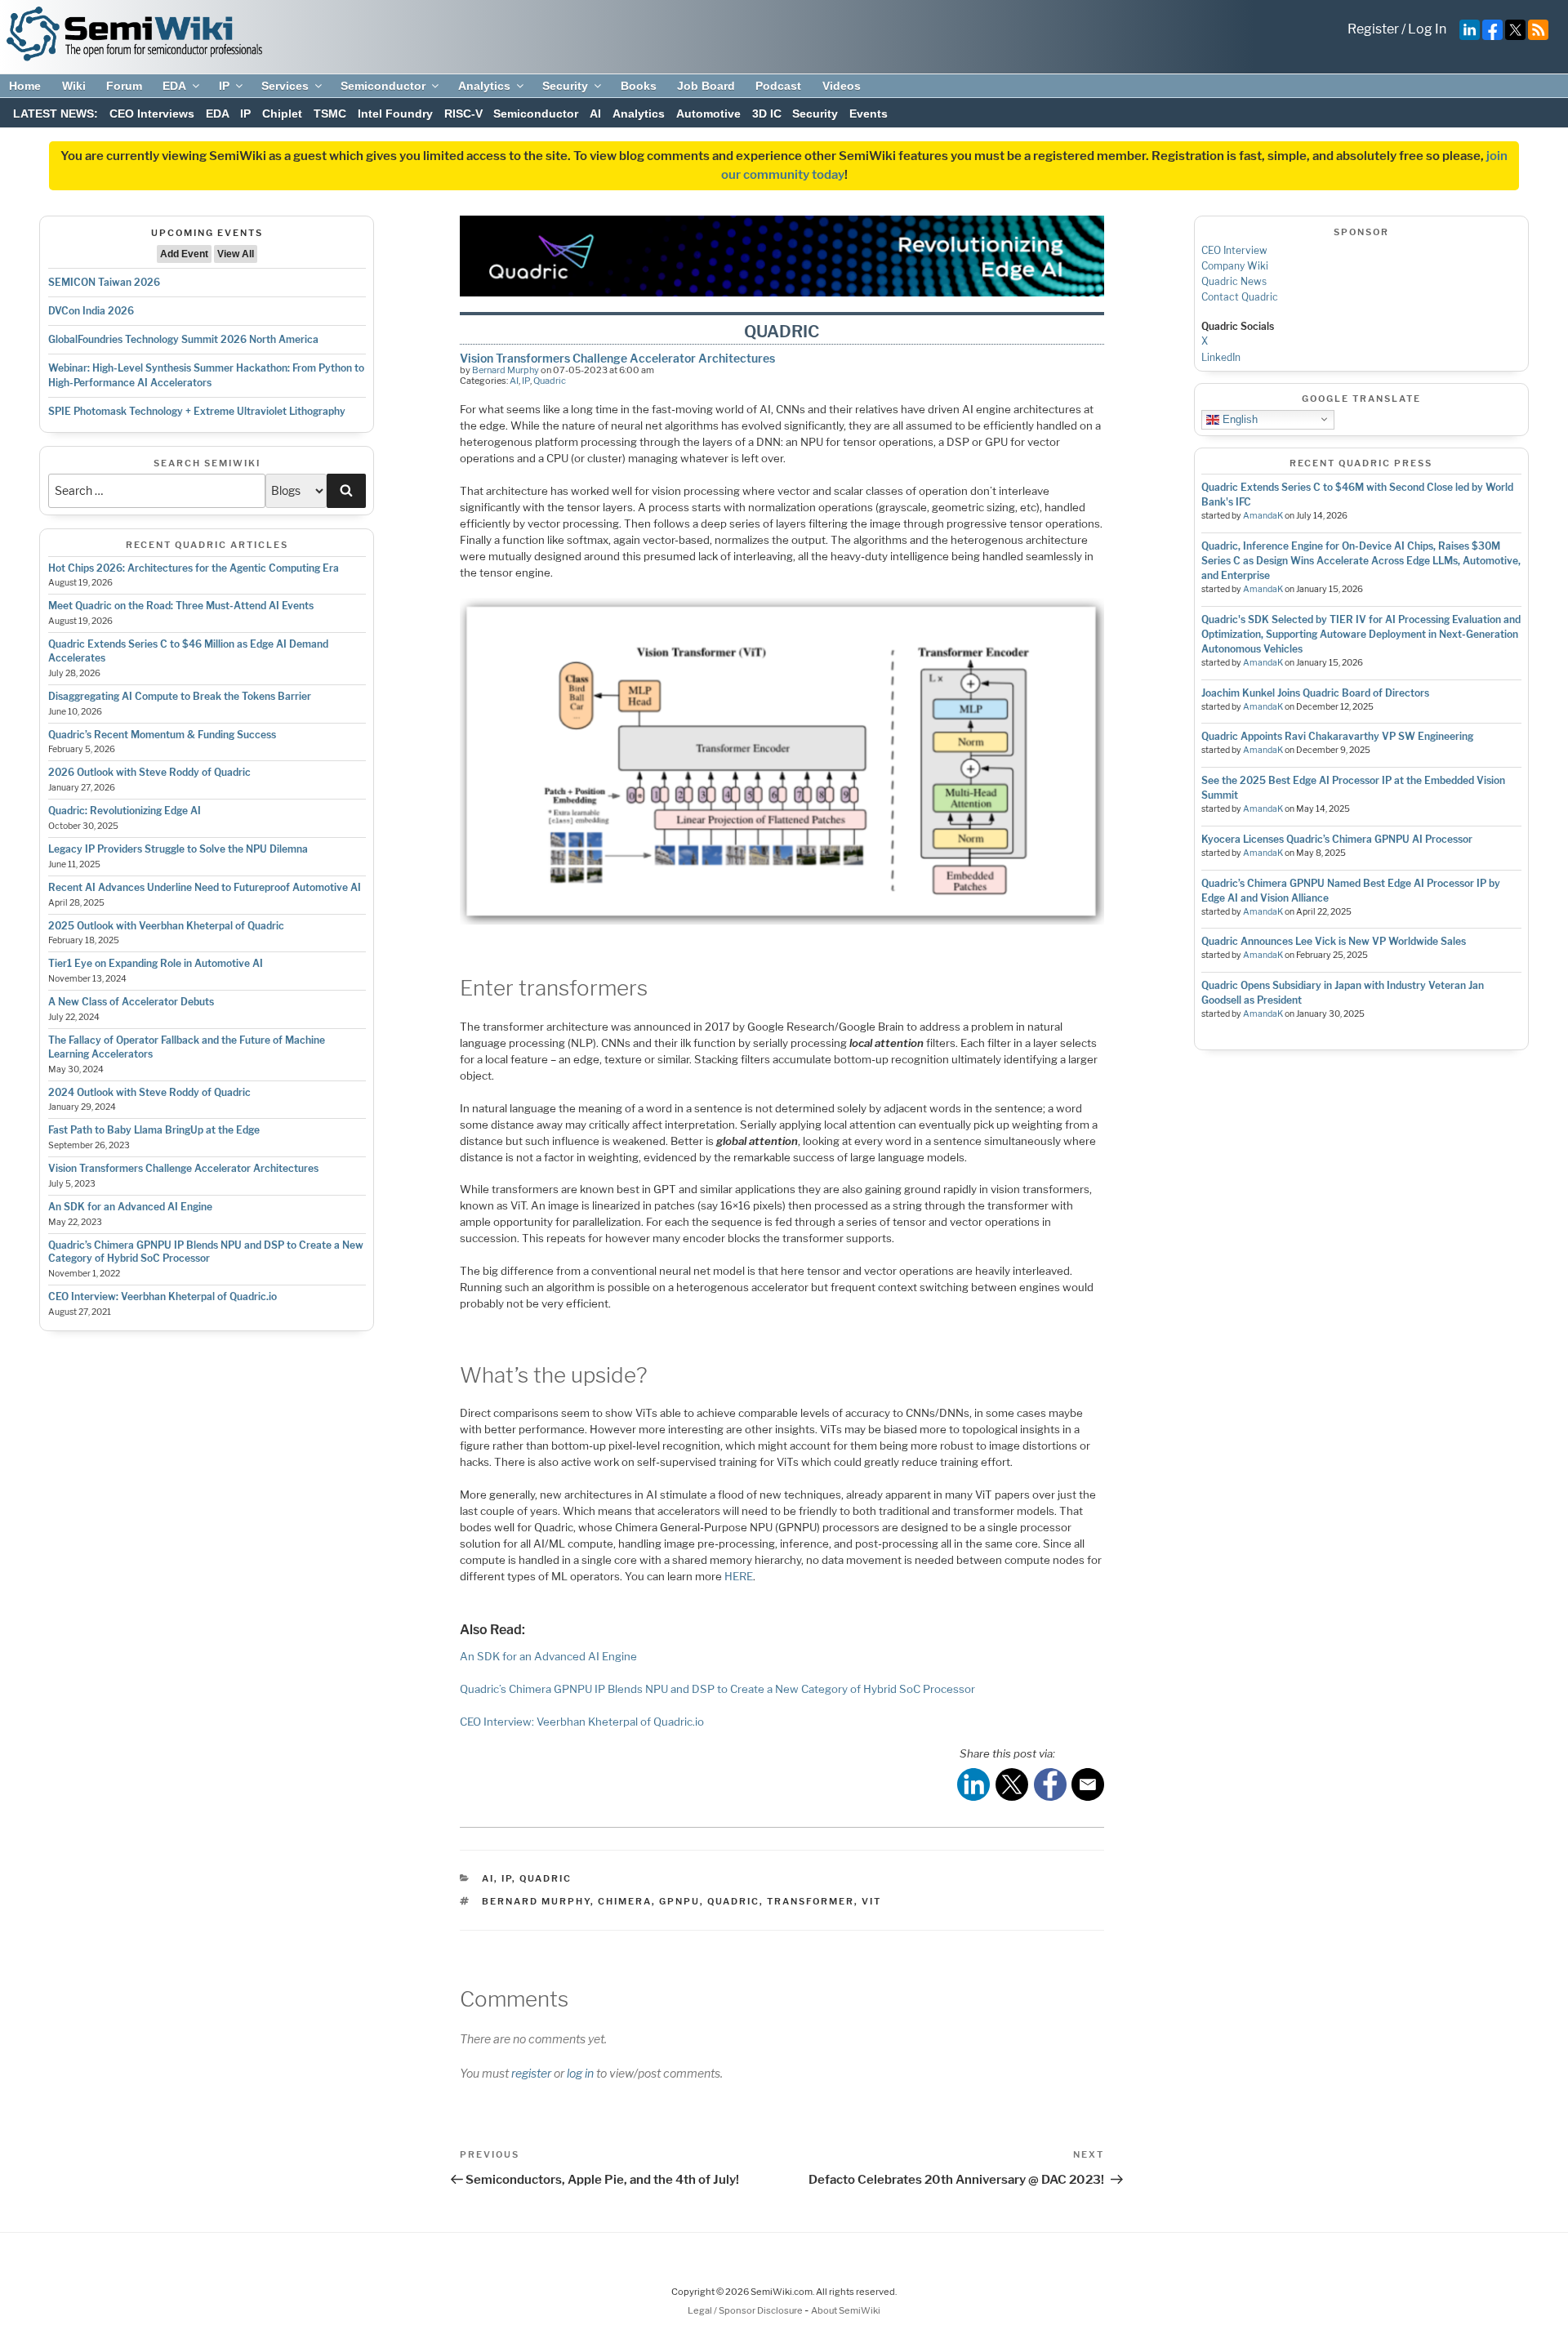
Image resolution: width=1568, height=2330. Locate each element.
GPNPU (679, 1901)
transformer (811, 1901)
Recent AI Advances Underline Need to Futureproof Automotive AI (205, 887)
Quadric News (1234, 281)
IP (224, 86)
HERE (739, 1576)
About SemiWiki (846, 2310)
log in (580, 2073)
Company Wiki (1235, 266)
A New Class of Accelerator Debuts (131, 1002)
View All (236, 254)
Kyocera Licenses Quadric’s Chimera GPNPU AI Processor (1337, 839)
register (531, 2073)
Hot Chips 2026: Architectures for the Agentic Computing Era (194, 568)
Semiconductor (383, 86)
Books (639, 86)
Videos (842, 86)
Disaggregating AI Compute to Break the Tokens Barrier (180, 696)
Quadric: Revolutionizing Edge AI (125, 811)
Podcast (778, 86)
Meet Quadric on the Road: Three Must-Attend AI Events (181, 606)
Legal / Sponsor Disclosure (746, 2310)
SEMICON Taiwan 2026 (104, 282)
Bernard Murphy (506, 370)
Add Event (184, 254)
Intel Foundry (395, 114)
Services (285, 86)
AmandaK (1263, 516)
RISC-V (463, 114)
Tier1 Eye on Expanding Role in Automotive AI (156, 963)
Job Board (706, 86)
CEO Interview (1234, 250)
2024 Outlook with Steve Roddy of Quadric (149, 1092)
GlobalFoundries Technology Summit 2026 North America (183, 339)
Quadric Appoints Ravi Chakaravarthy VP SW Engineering (1337, 736)
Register (1373, 29)
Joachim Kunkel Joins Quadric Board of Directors (1315, 693)
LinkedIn (1221, 357)
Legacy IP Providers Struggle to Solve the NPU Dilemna (178, 849)
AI (595, 114)
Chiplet (282, 114)
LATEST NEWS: (56, 114)
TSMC (330, 114)
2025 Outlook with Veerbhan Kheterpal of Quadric (166, 926)
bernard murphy (536, 1901)
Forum (124, 86)
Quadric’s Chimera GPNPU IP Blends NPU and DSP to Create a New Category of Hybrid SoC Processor (206, 1252)
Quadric (550, 381)
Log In (1427, 29)
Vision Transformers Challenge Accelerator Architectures (183, 1168)
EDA (174, 86)
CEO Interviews (152, 114)
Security (565, 86)
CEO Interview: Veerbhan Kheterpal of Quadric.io (163, 1296)
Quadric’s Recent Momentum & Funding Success (162, 735)
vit (871, 1901)
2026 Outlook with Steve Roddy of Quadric (149, 772)
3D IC (767, 114)
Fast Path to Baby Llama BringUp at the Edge (154, 1130)
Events (869, 114)
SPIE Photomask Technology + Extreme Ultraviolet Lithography (197, 411)
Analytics (484, 86)
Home (25, 86)
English (1238, 419)
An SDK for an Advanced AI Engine (130, 1207)
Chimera (625, 1901)
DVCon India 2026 (91, 311)
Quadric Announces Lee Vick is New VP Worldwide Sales (1334, 941)
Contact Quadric (1240, 297)
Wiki (74, 86)
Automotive (708, 114)
